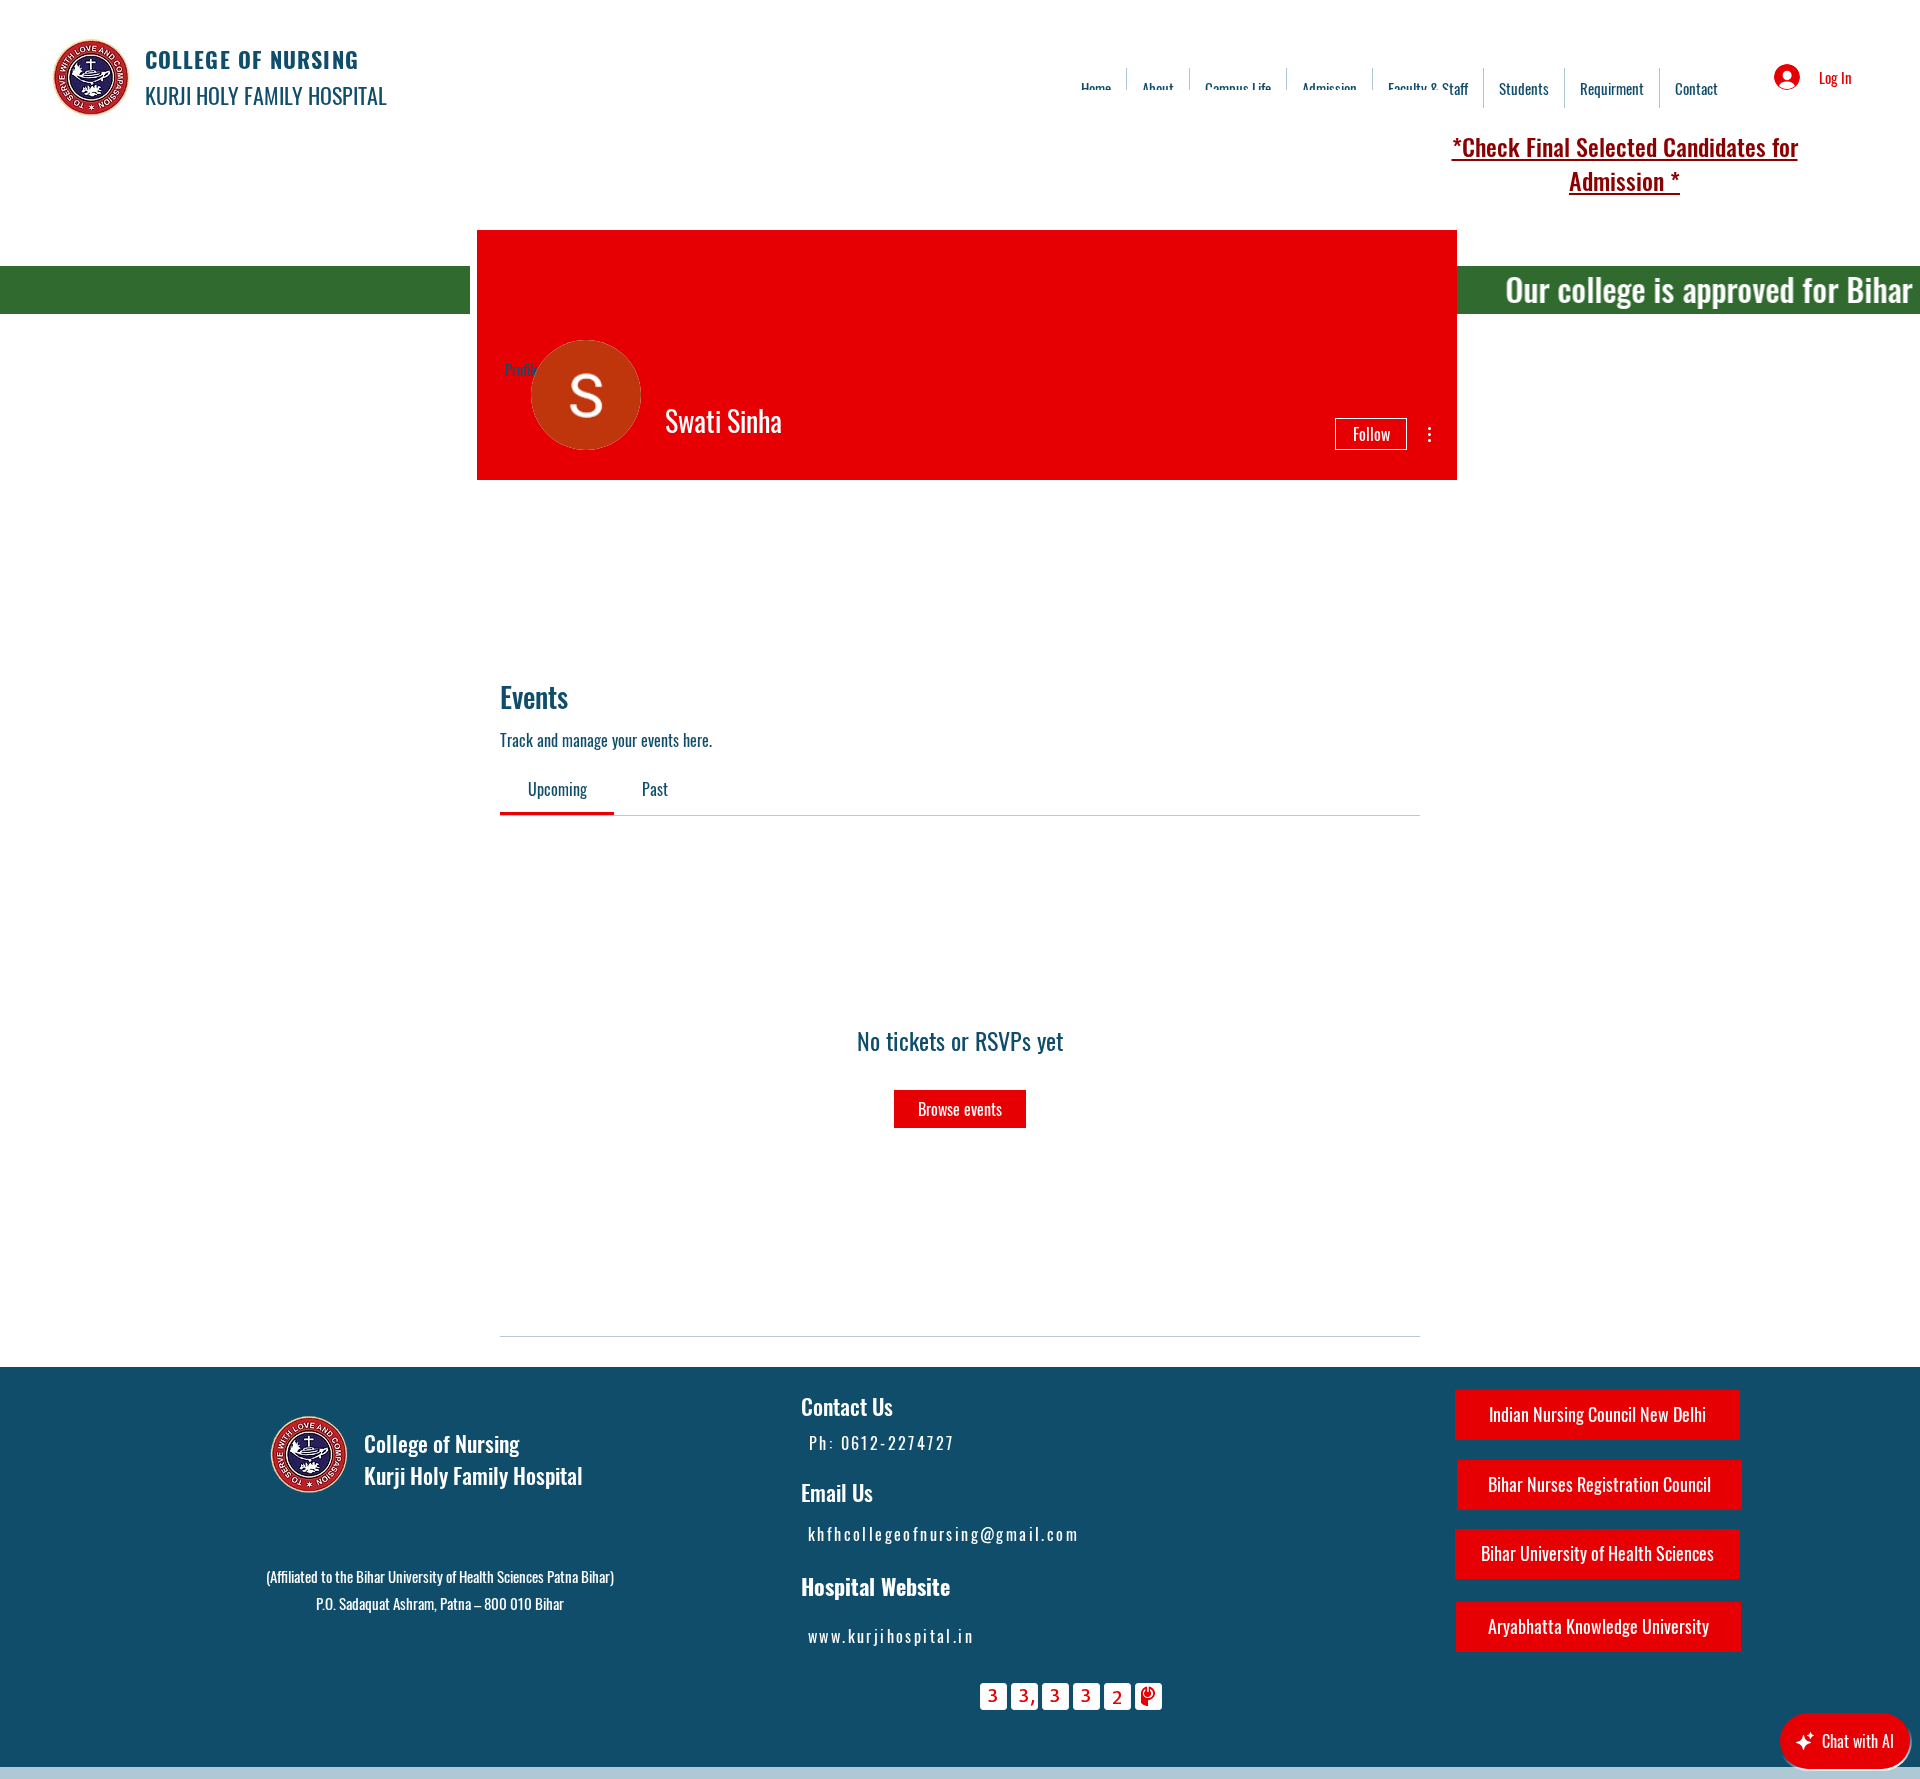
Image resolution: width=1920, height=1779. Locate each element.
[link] (557, 789)
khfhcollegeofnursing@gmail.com (943, 1534)
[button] (1428, 88)
